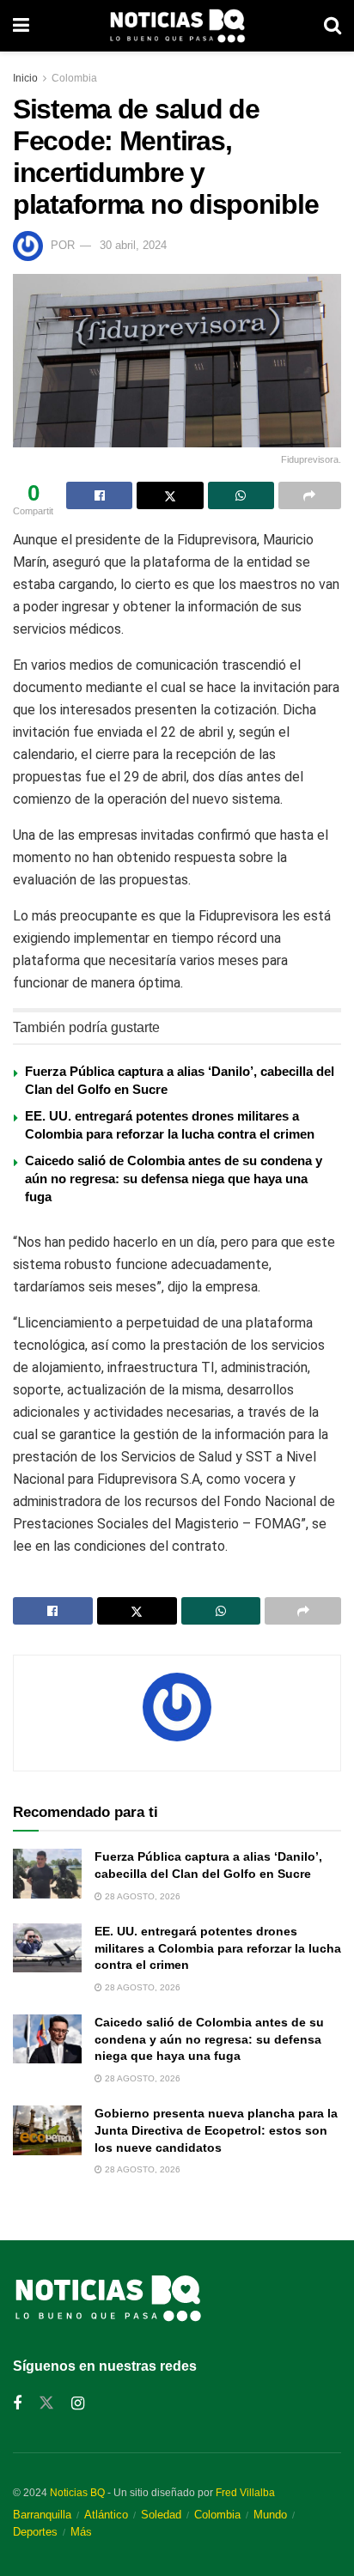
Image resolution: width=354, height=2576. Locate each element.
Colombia (74, 78)
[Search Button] (333, 26)
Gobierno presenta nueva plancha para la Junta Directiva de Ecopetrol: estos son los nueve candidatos (216, 2130)
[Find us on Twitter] (46, 2403)
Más (81, 2532)
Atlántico (106, 2515)
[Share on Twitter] (170, 495)
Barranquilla (42, 2515)
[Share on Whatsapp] (241, 495)
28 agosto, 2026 (141, 1896)
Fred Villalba (245, 2493)
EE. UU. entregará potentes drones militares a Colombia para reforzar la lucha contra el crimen (218, 1948)
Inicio (25, 78)
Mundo (270, 2515)
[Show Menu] (21, 26)
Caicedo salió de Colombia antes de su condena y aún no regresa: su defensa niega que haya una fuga (174, 1179)
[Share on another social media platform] (310, 495)
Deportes (35, 2532)
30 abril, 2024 (133, 245)
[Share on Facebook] (99, 495)
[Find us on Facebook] (17, 2404)
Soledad (161, 2515)
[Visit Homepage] (177, 26)
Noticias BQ (77, 2493)
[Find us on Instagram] (78, 2404)
